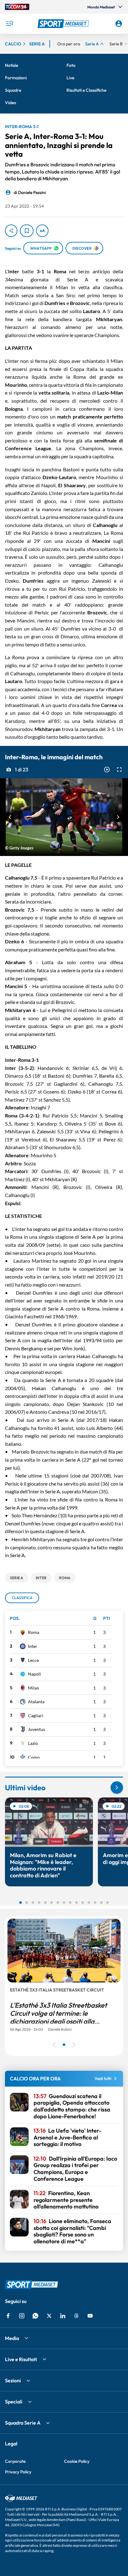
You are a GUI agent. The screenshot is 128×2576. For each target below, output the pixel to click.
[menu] (9, 24)
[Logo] (64, 24)
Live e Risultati (21, 2359)
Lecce (33, 1660)
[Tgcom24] (17, 7)
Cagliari (36, 1716)
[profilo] (119, 24)
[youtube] (90, 2316)
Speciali (14, 2402)
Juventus (37, 1729)
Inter (33, 1646)
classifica (22, 1598)
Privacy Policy (18, 2472)
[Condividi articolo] (11, 231)
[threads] (76, 2316)
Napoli (34, 1674)
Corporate (15, 2461)
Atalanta (36, 1702)
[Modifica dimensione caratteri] (42, 231)
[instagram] (22, 2316)
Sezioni (13, 2380)
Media (12, 2338)
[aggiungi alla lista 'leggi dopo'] (27, 231)
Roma (34, 1632)
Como (34, 1757)
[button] (64, 24)
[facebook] (8, 2316)
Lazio (33, 1743)
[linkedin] (63, 2316)
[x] (49, 2316)
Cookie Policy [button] (77, 2461)
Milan (34, 1688)
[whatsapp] (35, 2316)
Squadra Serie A (23, 2423)
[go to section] (117, 1787)
